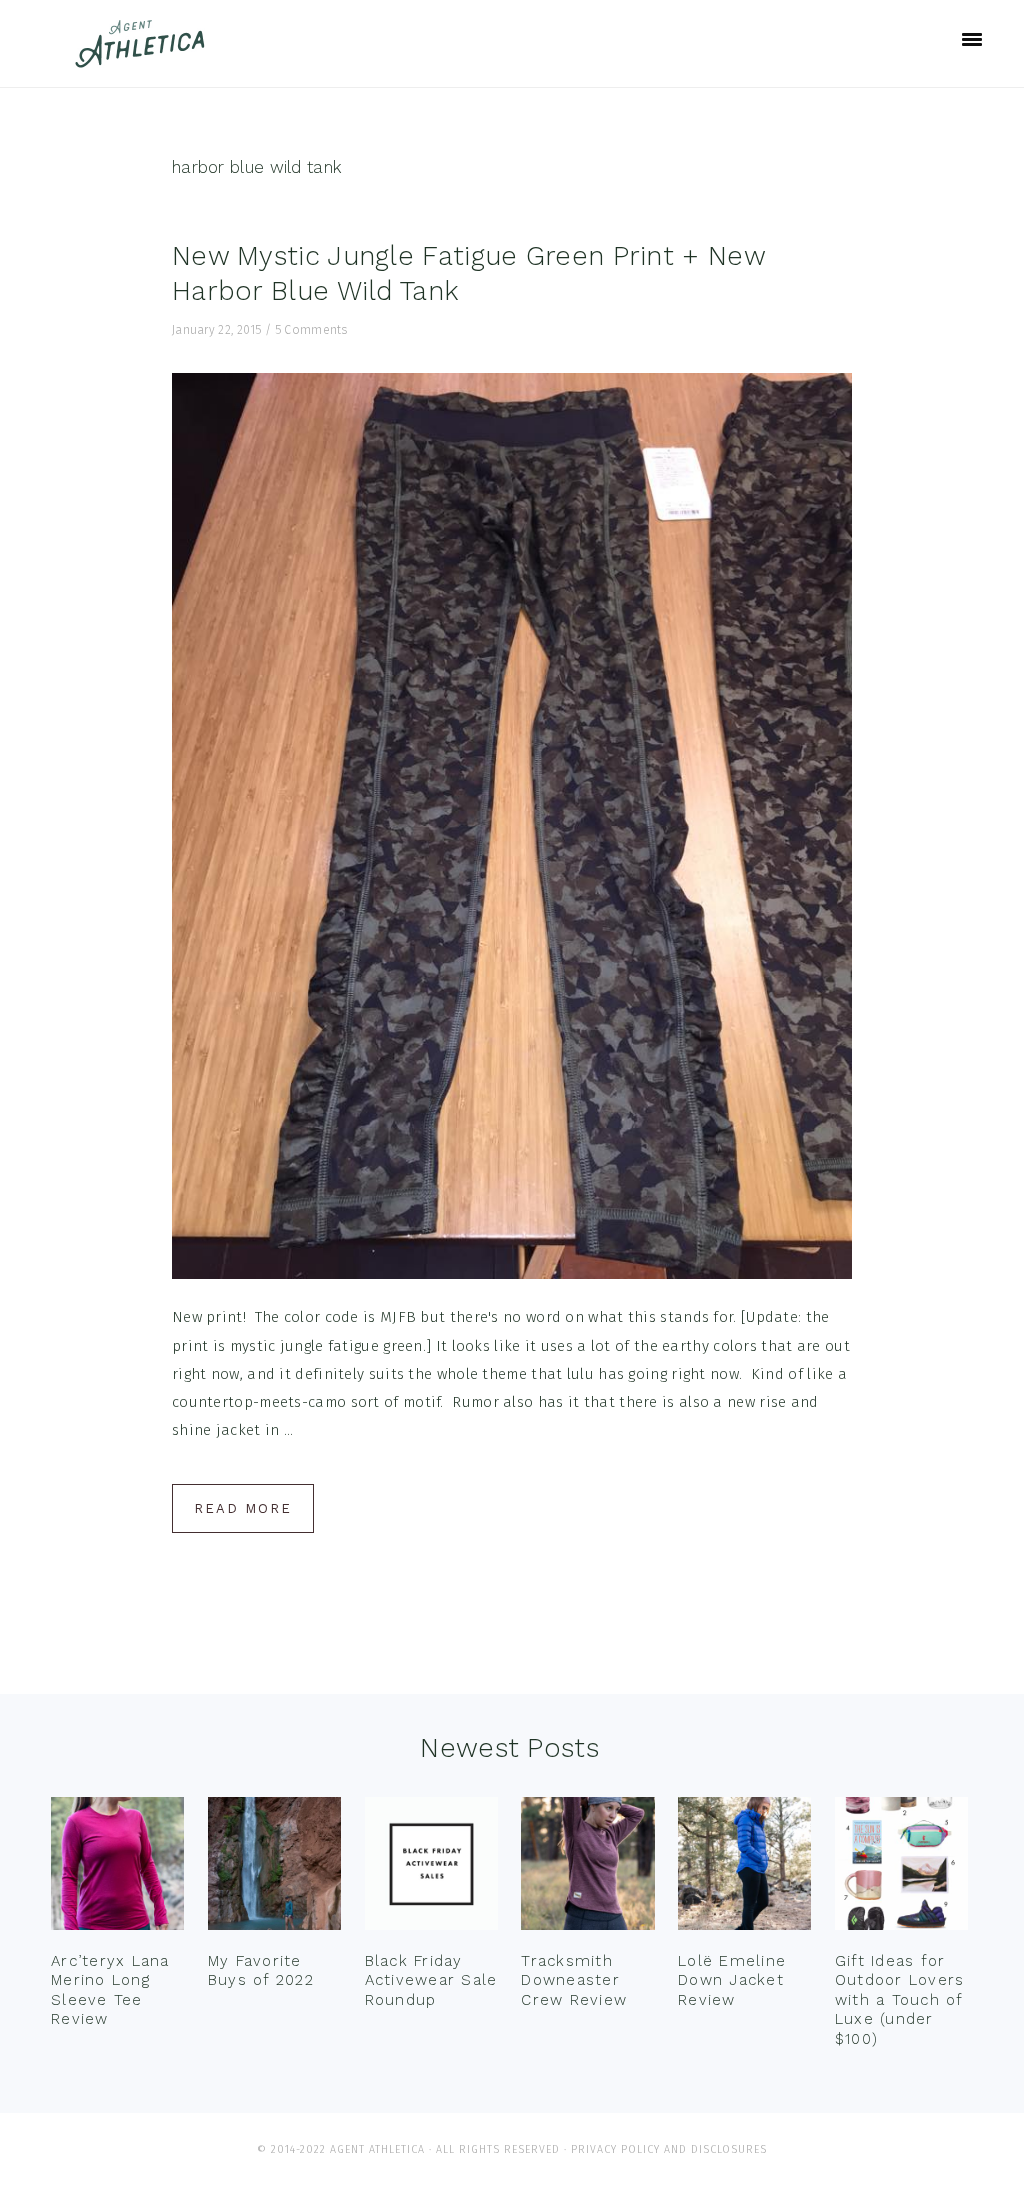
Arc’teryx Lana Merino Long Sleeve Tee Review (110, 1990)
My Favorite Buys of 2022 (261, 1971)
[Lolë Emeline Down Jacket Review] (744, 1868)
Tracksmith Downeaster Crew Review (574, 1980)
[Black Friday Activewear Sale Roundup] (431, 1868)
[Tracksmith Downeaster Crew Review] (587, 1868)
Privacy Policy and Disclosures (669, 2149)
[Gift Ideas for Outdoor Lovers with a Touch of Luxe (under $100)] (901, 1868)
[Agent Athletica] (144, 58)
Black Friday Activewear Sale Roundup (431, 1980)
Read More (243, 1508)
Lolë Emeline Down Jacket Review (732, 1980)
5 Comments (311, 330)
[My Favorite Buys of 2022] (274, 1868)
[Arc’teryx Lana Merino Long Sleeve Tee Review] (117, 1868)
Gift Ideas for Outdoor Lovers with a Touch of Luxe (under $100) (900, 2000)
